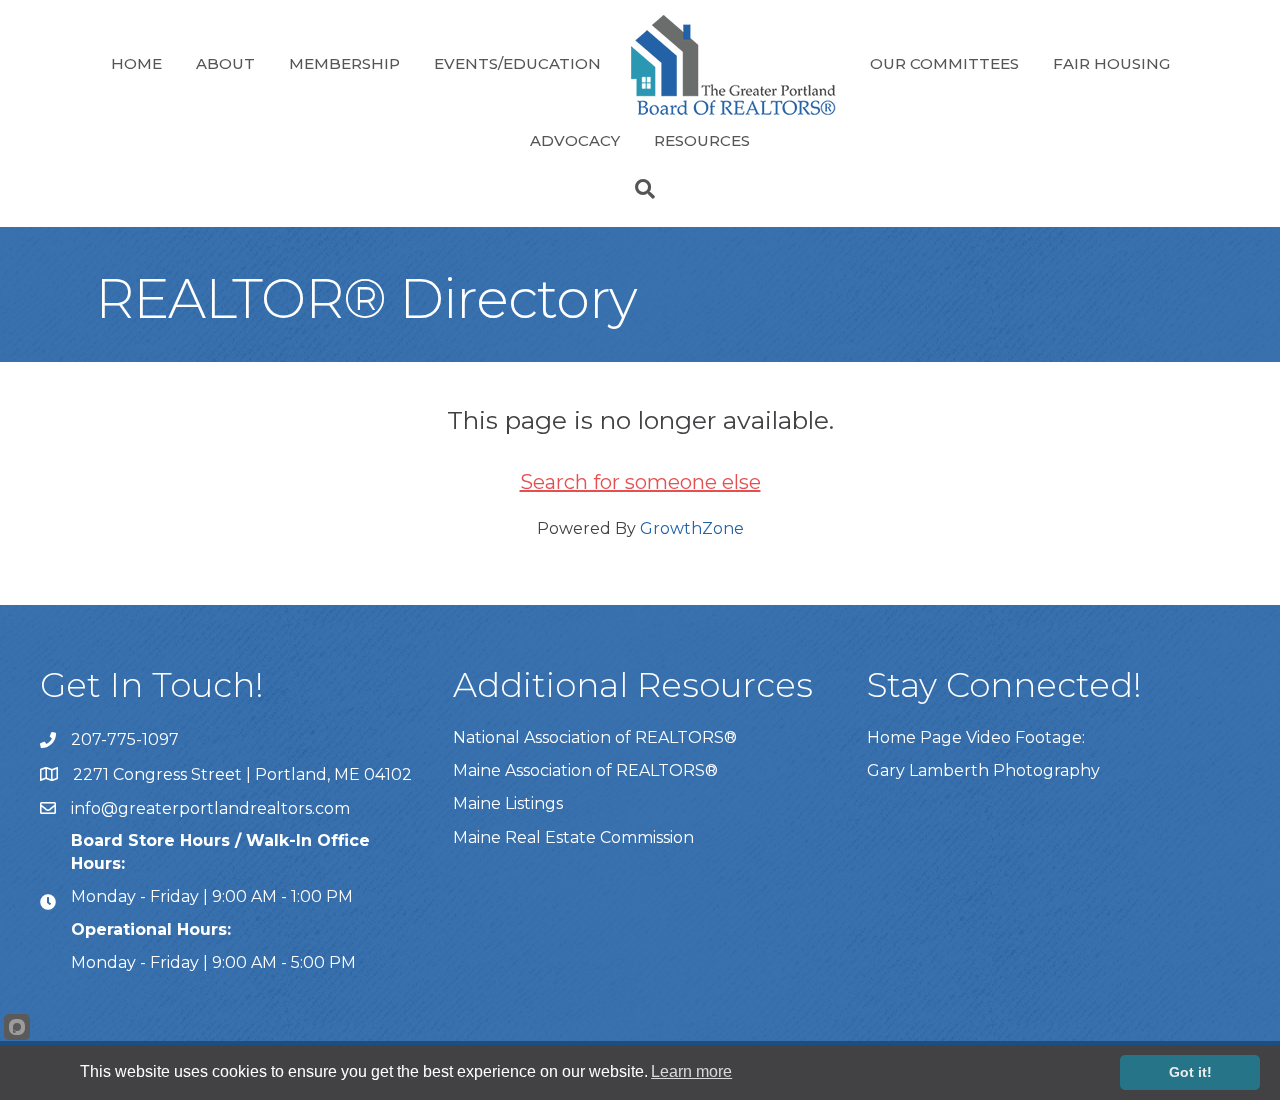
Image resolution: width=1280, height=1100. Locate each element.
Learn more (691, 1071)
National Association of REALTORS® (595, 737)
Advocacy (575, 140)
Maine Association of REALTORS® (585, 770)
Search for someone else (640, 482)
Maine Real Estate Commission (573, 837)
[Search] (640, 189)
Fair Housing (1111, 63)
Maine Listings (508, 803)
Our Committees (944, 63)
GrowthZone (692, 528)
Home (136, 63)
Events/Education (517, 63)
